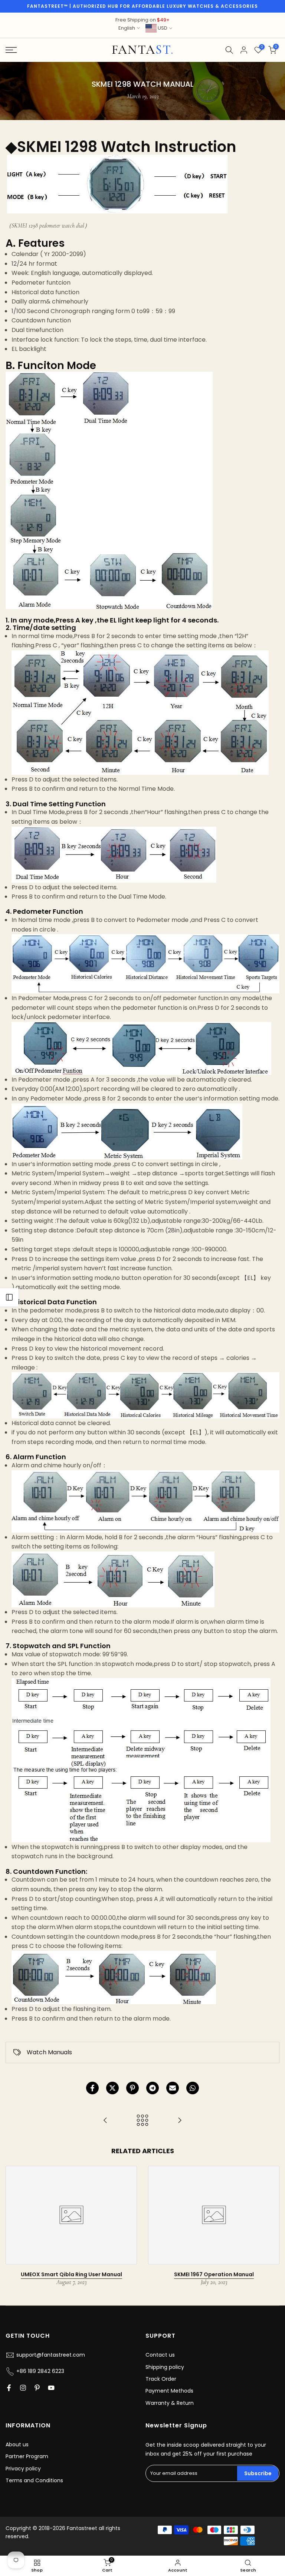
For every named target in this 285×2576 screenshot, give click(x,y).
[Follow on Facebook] (9, 2388)
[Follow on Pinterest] (37, 2388)
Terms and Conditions (34, 2480)
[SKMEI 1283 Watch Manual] (105, 2121)
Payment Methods (169, 2391)
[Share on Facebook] (92, 2088)
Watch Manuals (49, 2052)
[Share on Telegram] (153, 2088)
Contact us (160, 2355)
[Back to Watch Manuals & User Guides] (142, 2121)
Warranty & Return (170, 2403)
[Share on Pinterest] (132, 2088)
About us (17, 2444)
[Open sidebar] (9, 1297)
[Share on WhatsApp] (193, 2088)
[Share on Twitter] (112, 2088)
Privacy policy (23, 2469)
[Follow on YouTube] (51, 2388)
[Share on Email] (173, 2088)
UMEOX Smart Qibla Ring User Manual (71, 2274)
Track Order (161, 2379)
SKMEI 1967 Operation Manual (214, 2274)
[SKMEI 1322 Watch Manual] (180, 2121)
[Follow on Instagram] (23, 2388)
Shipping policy (165, 2367)
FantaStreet (143, 50)
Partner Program (27, 2456)
